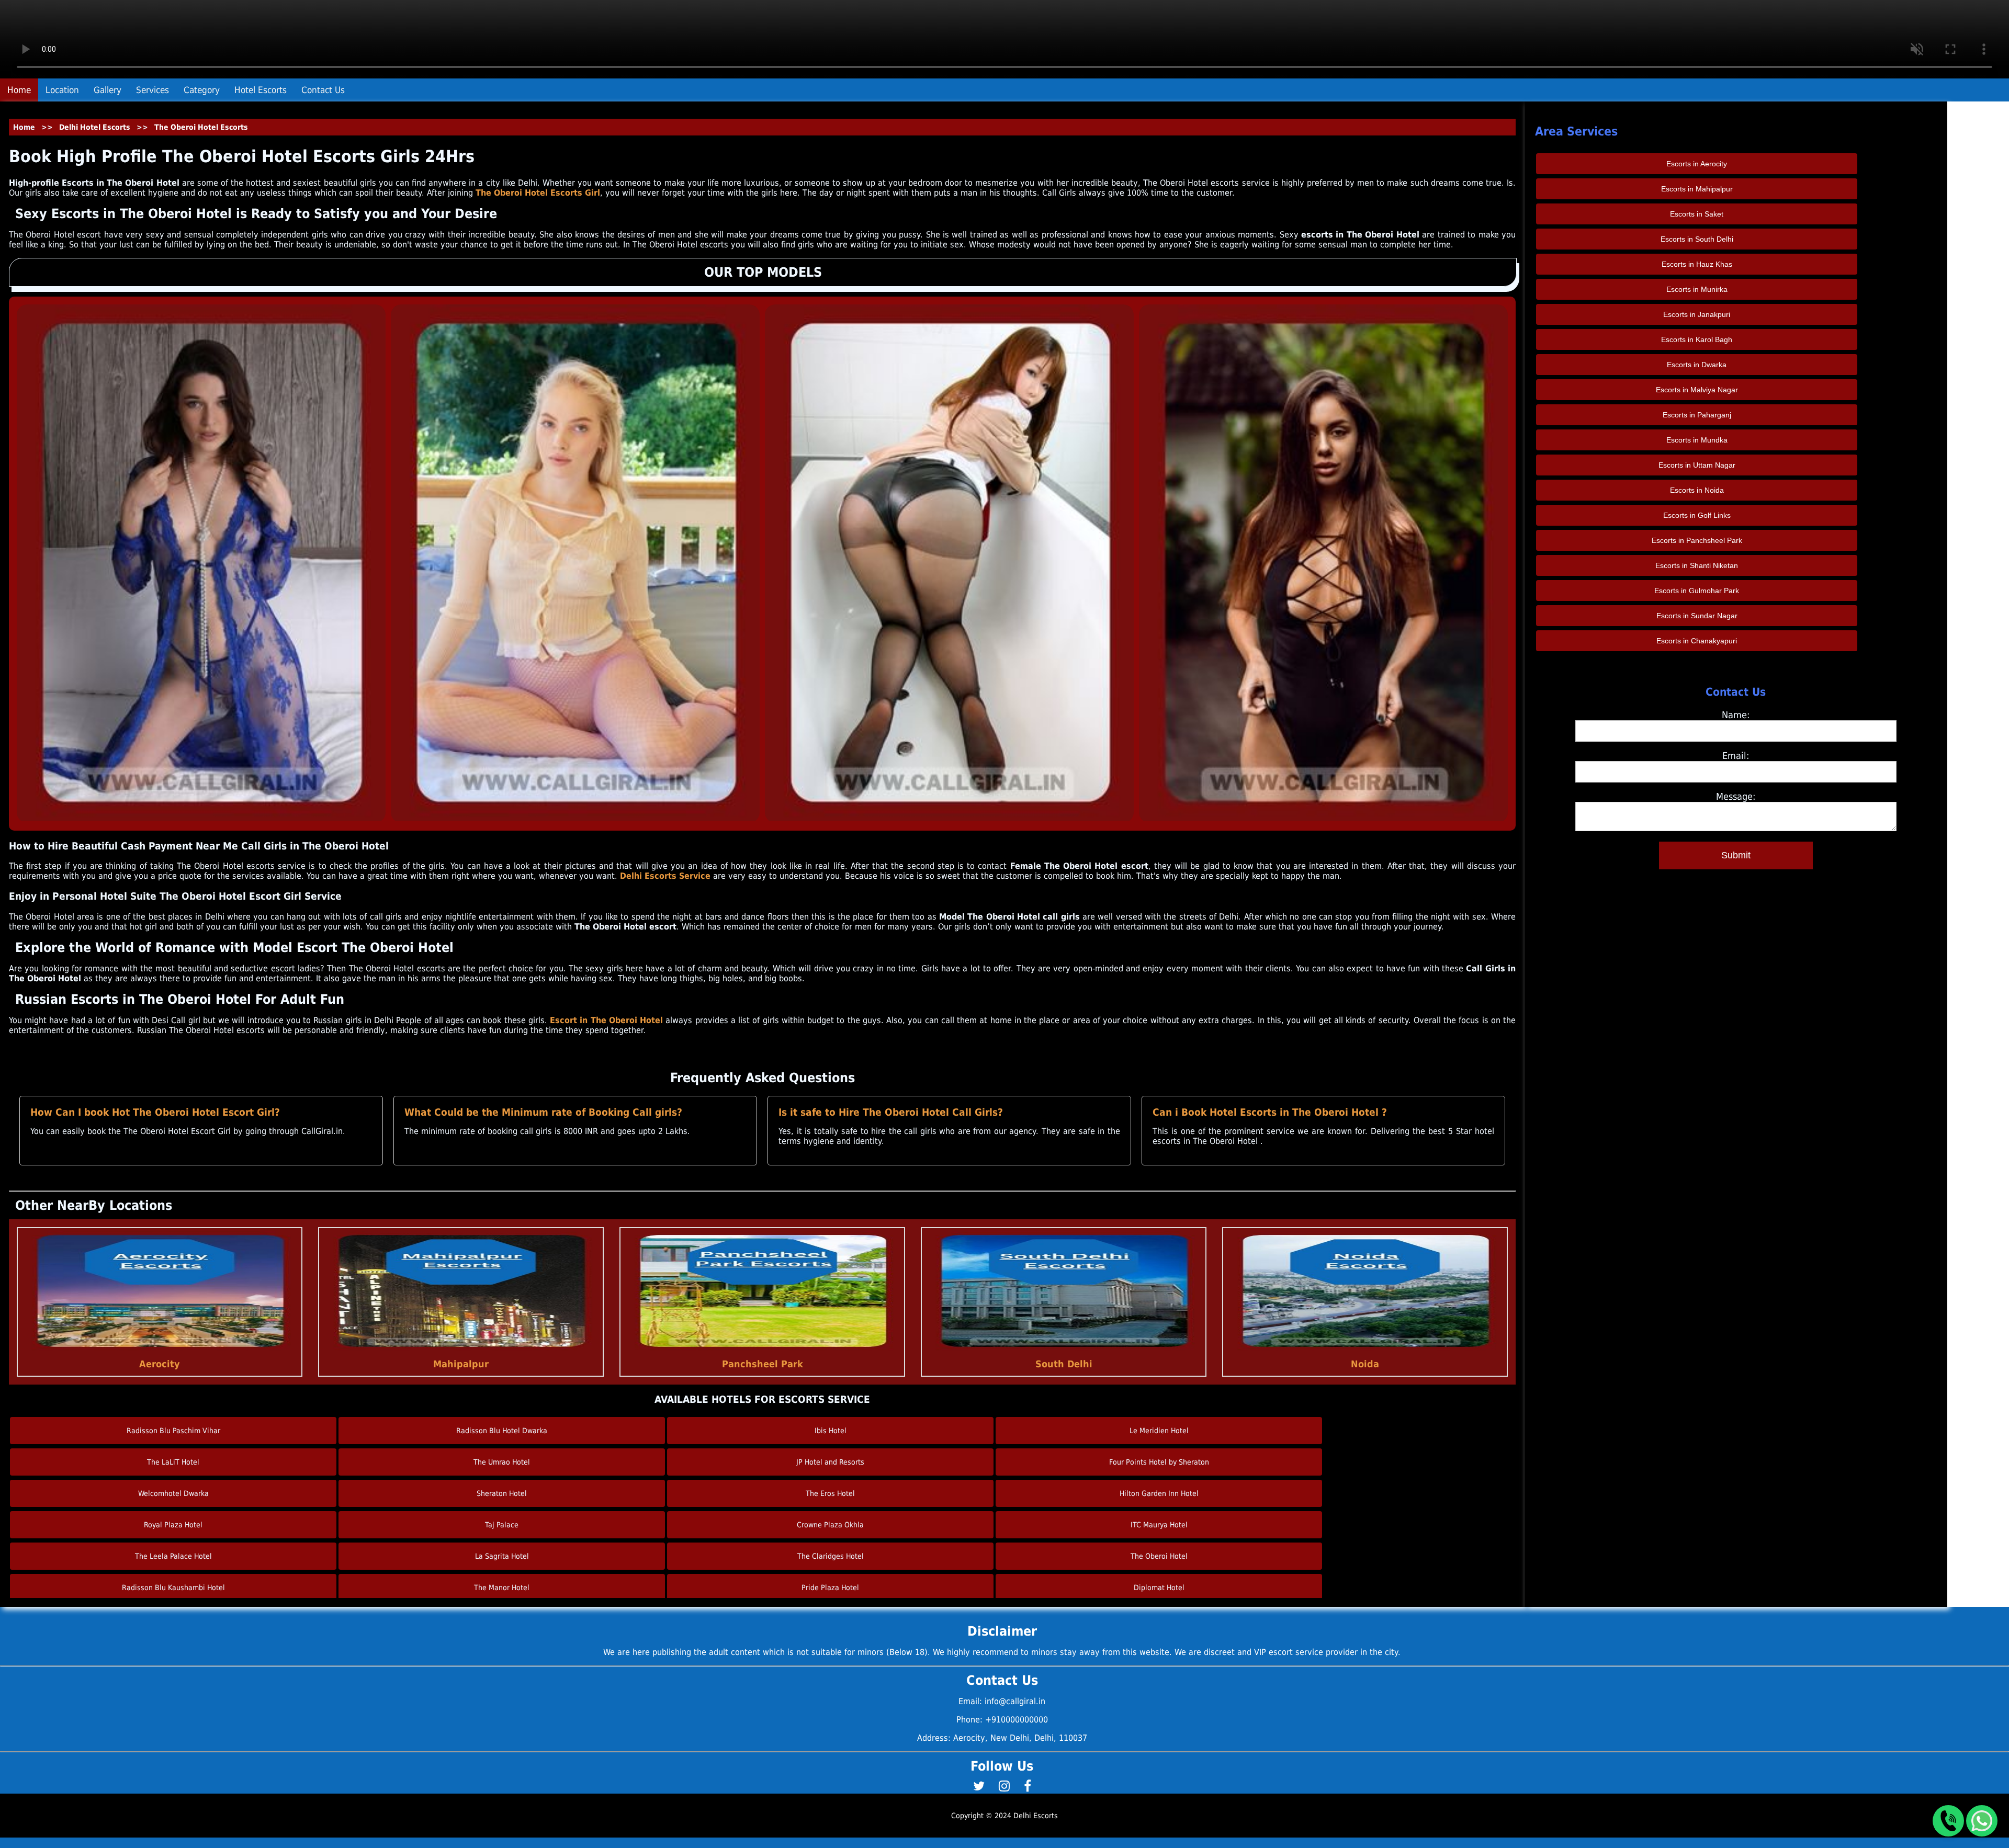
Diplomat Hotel (1159, 1588)
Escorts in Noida (1697, 490)
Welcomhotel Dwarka (173, 1493)
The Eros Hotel (830, 1493)
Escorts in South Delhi (1697, 239)
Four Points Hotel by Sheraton (1159, 1462)
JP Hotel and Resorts (830, 1462)
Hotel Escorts (261, 90)
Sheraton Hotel (502, 1493)
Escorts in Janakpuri (1697, 314)
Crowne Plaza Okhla (830, 1525)
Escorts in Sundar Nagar (1697, 616)
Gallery (108, 90)
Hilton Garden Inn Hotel (1159, 1493)
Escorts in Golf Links (1697, 515)
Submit (1736, 855)
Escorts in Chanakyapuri (1697, 641)
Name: (1736, 715)
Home (19, 90)
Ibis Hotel (831, 1431)
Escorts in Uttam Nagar (1697, 465)
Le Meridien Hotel (1159, 1431)
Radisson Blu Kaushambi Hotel (173, 1588)
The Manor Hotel (502, 1588)
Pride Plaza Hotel (830, 1588)
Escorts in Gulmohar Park (1697, 591)
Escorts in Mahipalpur (1697, 189)
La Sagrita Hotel (502, 1556)
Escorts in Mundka (1697, 440)
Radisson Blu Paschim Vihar (173, 1431)
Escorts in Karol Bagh (1697, 339)
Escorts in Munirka (1697, 289)
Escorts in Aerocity (1697, 164)
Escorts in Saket (1697, 214)
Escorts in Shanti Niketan (1697, 565)
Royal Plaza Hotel (173, 1525)
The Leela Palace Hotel (173, 1556)
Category (202, 90)
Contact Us (323, 90)
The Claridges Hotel (831, 1556)
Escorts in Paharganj (1697, 415)
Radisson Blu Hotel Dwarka (502, 1431)
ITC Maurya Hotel (1159, 1525)
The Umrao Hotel (502, 1462)
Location (62, 90)
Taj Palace (502, 1525)
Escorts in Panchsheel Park (1697, 540)
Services (153, 90)
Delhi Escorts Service (665, 876)
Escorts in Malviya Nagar (1697, 390)
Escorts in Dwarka (1697, 365)
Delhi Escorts (1036, 1816)
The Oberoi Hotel (1159, 1556)
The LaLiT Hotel (173, 1462)
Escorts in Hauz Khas (1697, 264)
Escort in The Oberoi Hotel (608, 1020)
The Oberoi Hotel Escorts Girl (538, 193)
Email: (1736, 756)
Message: (1736, 796)
